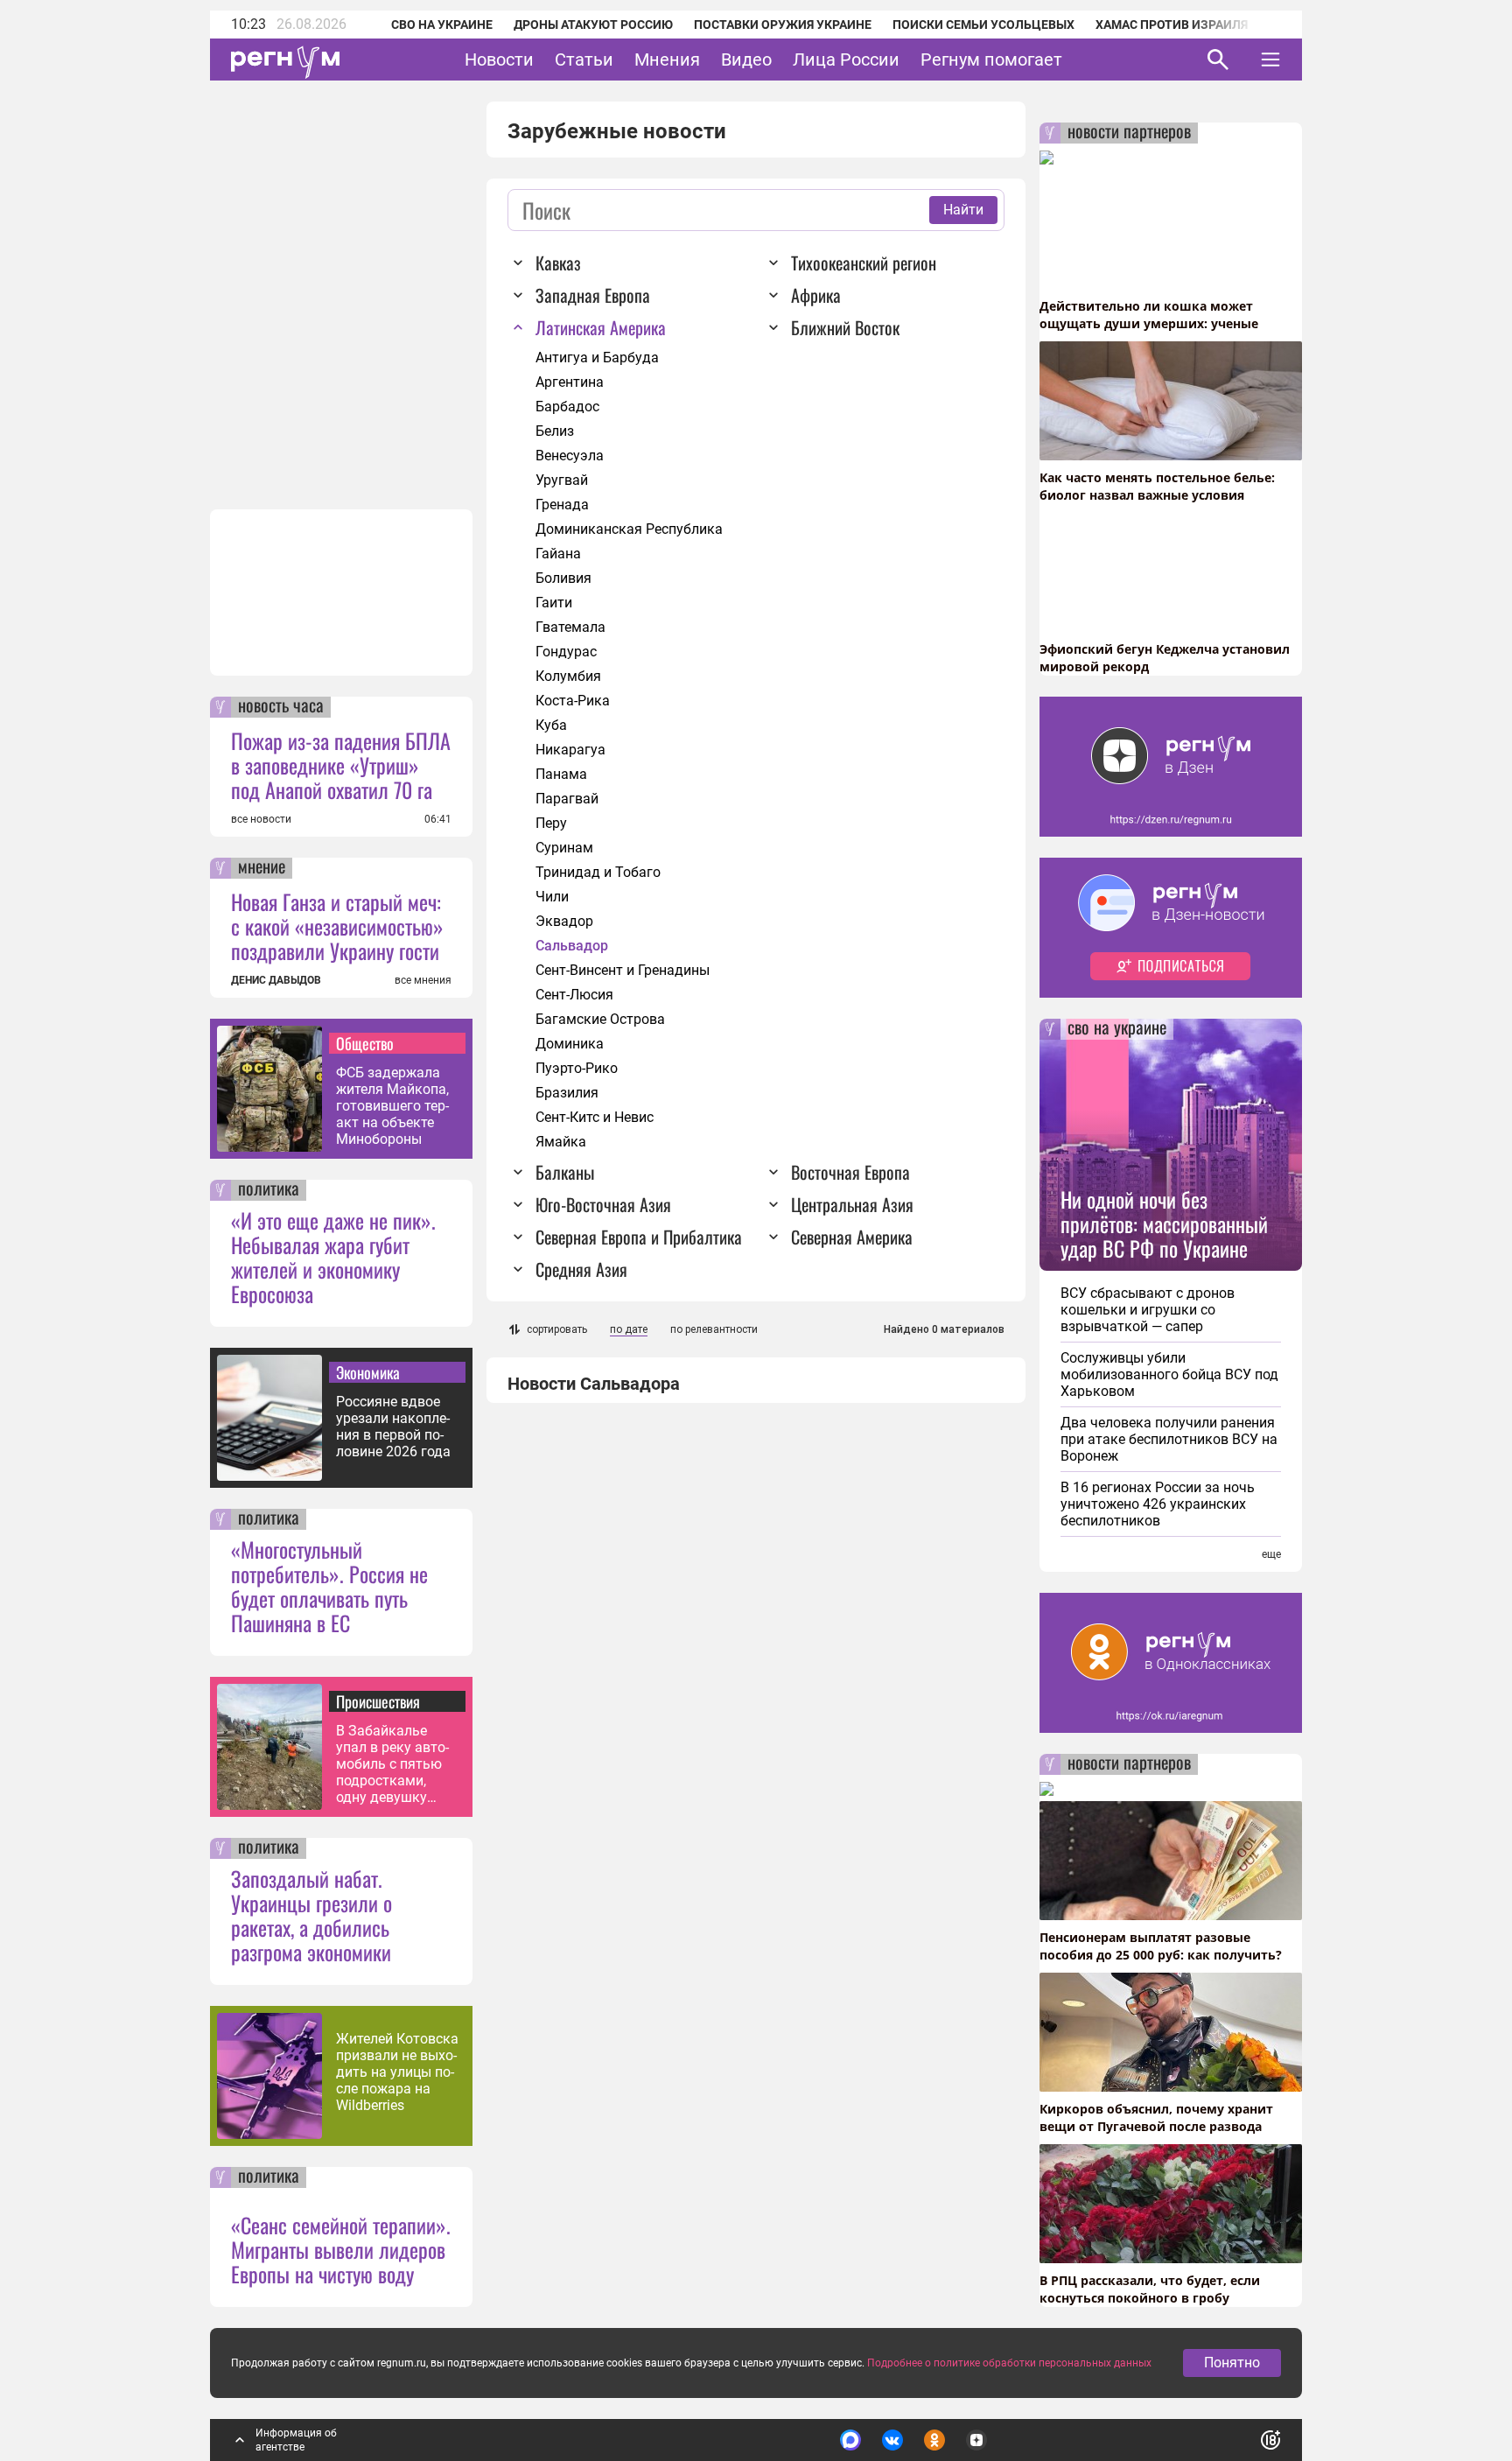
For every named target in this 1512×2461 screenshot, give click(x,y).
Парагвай (567, 799)
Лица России (846, 60)
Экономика (368, 1372)
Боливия (563, 578)
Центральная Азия (852, 1204)
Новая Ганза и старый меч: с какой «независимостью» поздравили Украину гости (337, 926)
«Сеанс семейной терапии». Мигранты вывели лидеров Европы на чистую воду (341, 2249)
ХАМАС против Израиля (1172, 25)
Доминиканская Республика (629, 529)
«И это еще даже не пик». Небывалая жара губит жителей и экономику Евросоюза (333, 1257)
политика (269, 1190)
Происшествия (378, 1701)
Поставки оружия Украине (783, 25)
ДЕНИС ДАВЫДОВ (276, 980)
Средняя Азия (581, 1269)
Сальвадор (572, 946)
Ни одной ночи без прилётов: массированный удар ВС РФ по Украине (1164, 1223)
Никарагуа (570, 750)
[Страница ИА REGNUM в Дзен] (976, 2440)
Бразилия (567, 1093)
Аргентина (570, 382)
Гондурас (566, 652)
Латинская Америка (601, 327)
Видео (746, 60)
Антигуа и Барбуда (597, 358)
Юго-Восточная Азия (603, 1204)
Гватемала (570, 627)
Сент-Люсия (574, 995)
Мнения (667, 60)
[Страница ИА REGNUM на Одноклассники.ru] (934, 2440)
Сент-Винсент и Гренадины (623, 970)
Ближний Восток (845, 327)
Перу (551, 823)
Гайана (558, 554)
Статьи (584, 60)
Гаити (554, 603)
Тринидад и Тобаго (598, 872)
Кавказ (558, 263)
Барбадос (567, 407)
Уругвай (562, 480)
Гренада (562, 505)
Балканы (565, 1172)
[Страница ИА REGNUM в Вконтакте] (892, 2440)
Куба (551, 725)
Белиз (555, 431)
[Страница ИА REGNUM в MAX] (850, 2440)
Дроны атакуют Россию (593, 25)
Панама (561, 774)
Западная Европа (593, 295)
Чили (552, 897)
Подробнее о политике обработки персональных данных (1009, 2363)
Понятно (1232, 2363)
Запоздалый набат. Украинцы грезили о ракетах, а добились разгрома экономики (311, 1915)
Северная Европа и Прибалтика (639, 1237)
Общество (365, 1043)
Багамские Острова (600, 1019)
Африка (816, 295)
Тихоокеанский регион (864, 263)
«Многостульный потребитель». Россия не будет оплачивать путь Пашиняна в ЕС (329, 1586)
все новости (261, 819)
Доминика (570, 1044)
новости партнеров (1129, 133)
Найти (963, 210)
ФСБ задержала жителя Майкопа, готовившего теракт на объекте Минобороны (392, 1106)
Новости (499, 60)
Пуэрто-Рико (577, 1068)
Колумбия (568, 676)
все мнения (423, 980)
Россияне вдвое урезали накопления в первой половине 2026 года (393, 1427)
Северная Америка (852, 1237)
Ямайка (561, 1142)
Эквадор (564, 921)
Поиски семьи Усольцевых (983, 25)
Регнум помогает (991, 60)
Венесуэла (570, 456)
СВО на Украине (442, 25)
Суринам (564, 848)
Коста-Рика (573, 701)
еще (1271, 1554)
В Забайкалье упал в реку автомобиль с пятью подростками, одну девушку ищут (392, 1764)
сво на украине (1117, 1029)
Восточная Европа (850, 1172)
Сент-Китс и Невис (595, 1117)
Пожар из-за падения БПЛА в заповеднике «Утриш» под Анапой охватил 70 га (341, 765)
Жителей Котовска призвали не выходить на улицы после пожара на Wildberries (397, 2072)
